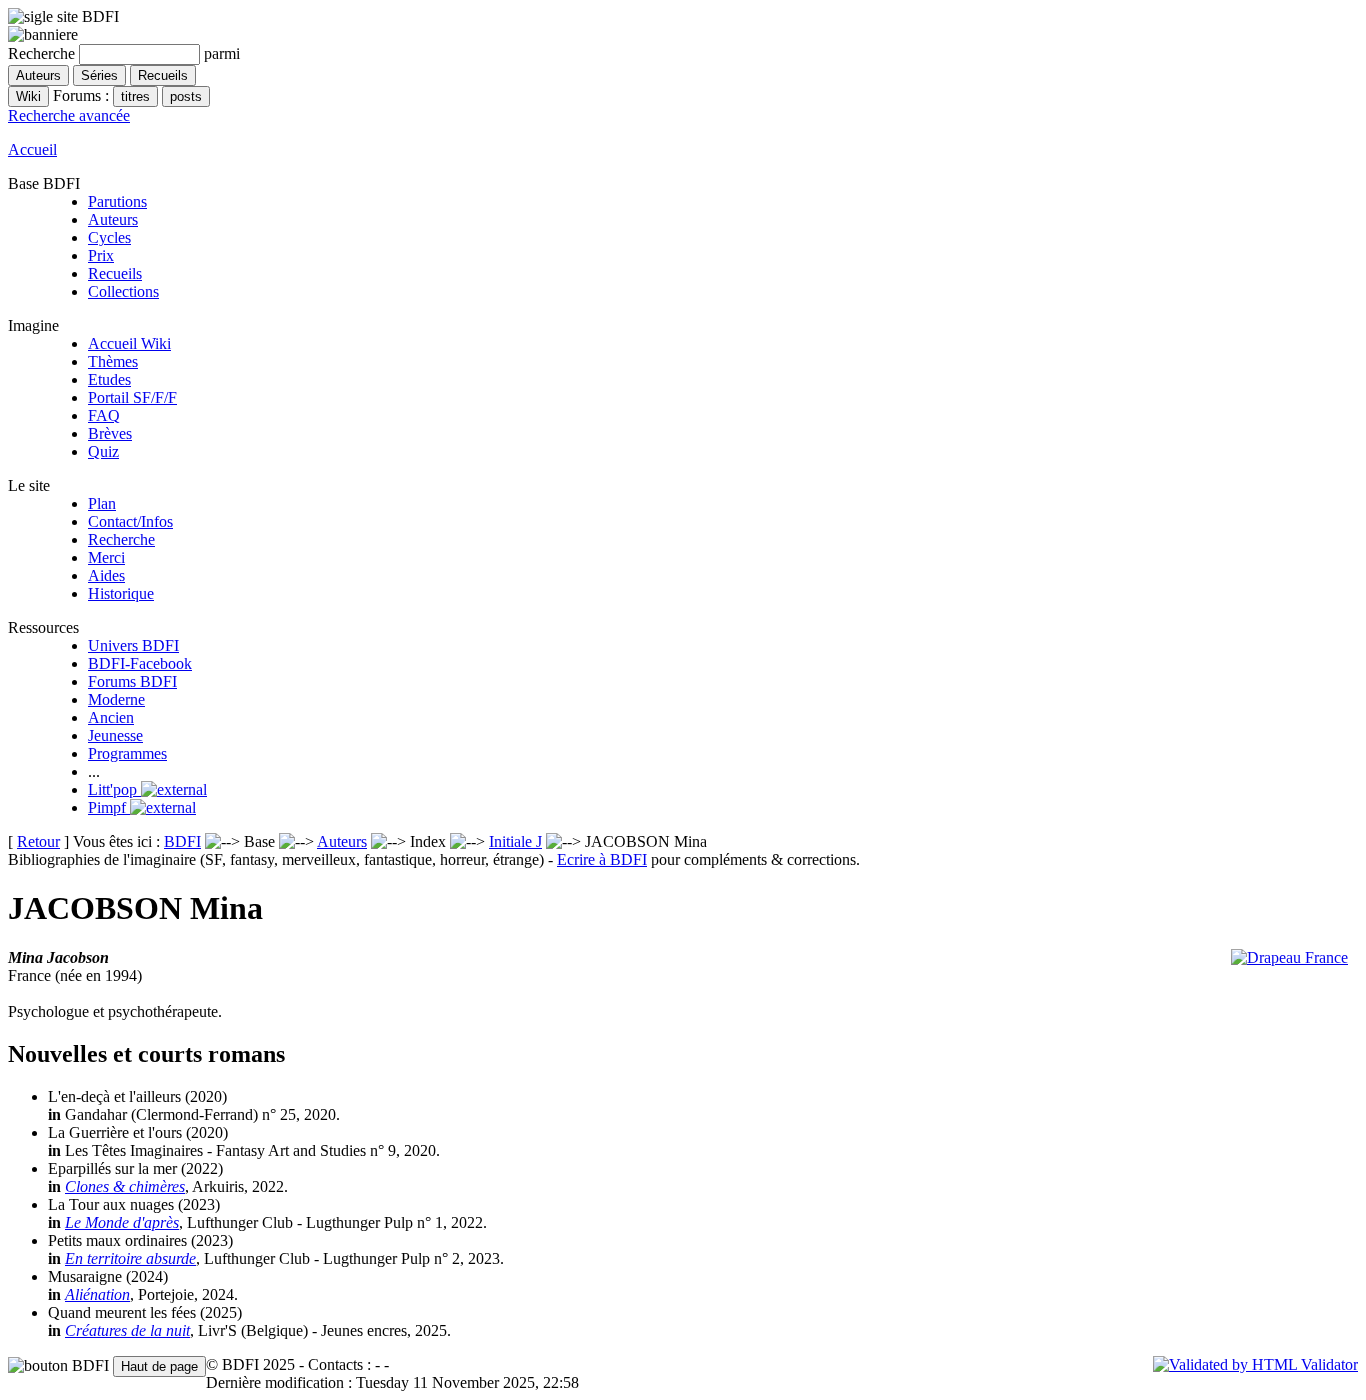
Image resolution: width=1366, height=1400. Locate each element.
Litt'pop (114, 789)
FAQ (104, 415)
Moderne (116, 699)
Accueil (32, 149)
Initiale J (515, 841)
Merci (106, 557)
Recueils (115, 273)
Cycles (109, 237)
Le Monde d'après (122, 1222)
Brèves (110, 433)
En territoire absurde (130, 1258)
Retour (38, 841)
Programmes (127, 753)
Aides (106, 575)
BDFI (182, 841)
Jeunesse (115, 735)
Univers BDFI (133, 645)
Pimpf (109, 807)
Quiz (103, 451)
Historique (121, 593)
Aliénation (97, 1294)
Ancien (111, 717)
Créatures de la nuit (127, 1330)
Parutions (117, 201)
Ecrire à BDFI (602, 859)
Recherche (121, 539)
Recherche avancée (69, 115)
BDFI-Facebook (140, 663)
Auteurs (113, 219)
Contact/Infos (130, 521)
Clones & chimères (125, 1186)
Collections (123, 291)
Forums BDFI (132, 681)
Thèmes (113, 361)
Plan (102, 503)
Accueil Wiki (129, 343)
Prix (101, 255)
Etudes (109, 379)
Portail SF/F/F (132, 397)
